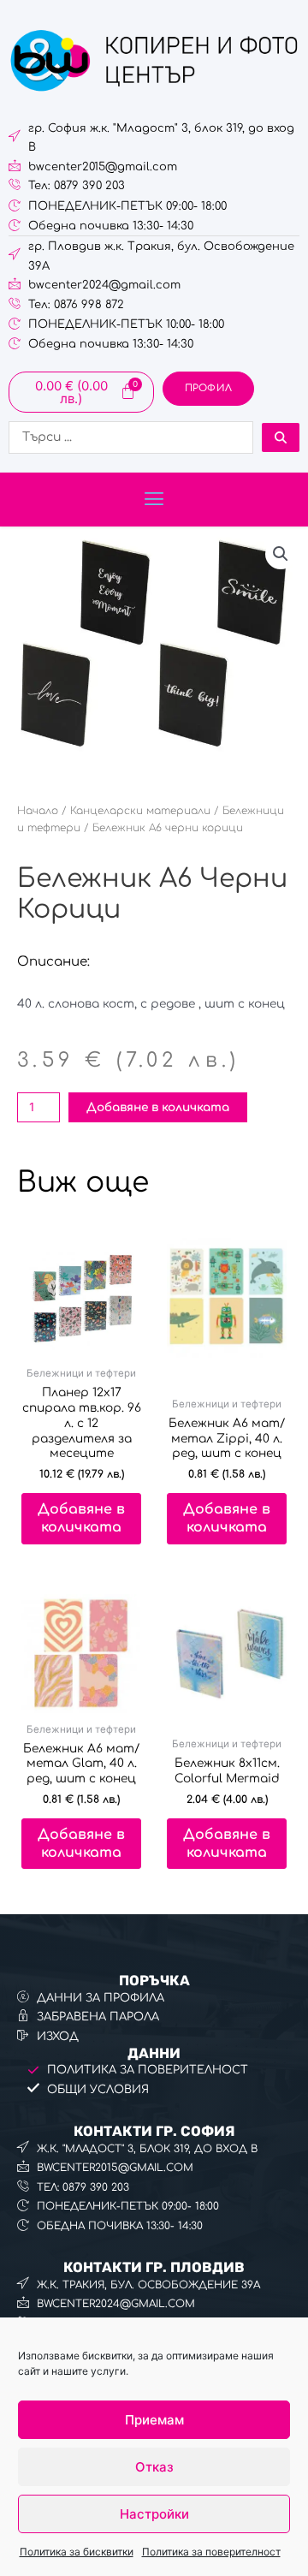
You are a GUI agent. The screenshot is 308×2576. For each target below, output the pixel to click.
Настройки (154, 2514)
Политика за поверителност (211, 2552)
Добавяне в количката (158, 1107)
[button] (154, 500)
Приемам (154, 2420)
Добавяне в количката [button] (81, 1518)
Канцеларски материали (140, 811)
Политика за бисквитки (77, 2552)
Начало (38, 811)
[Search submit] (281, 437)
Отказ (154, 2467)
